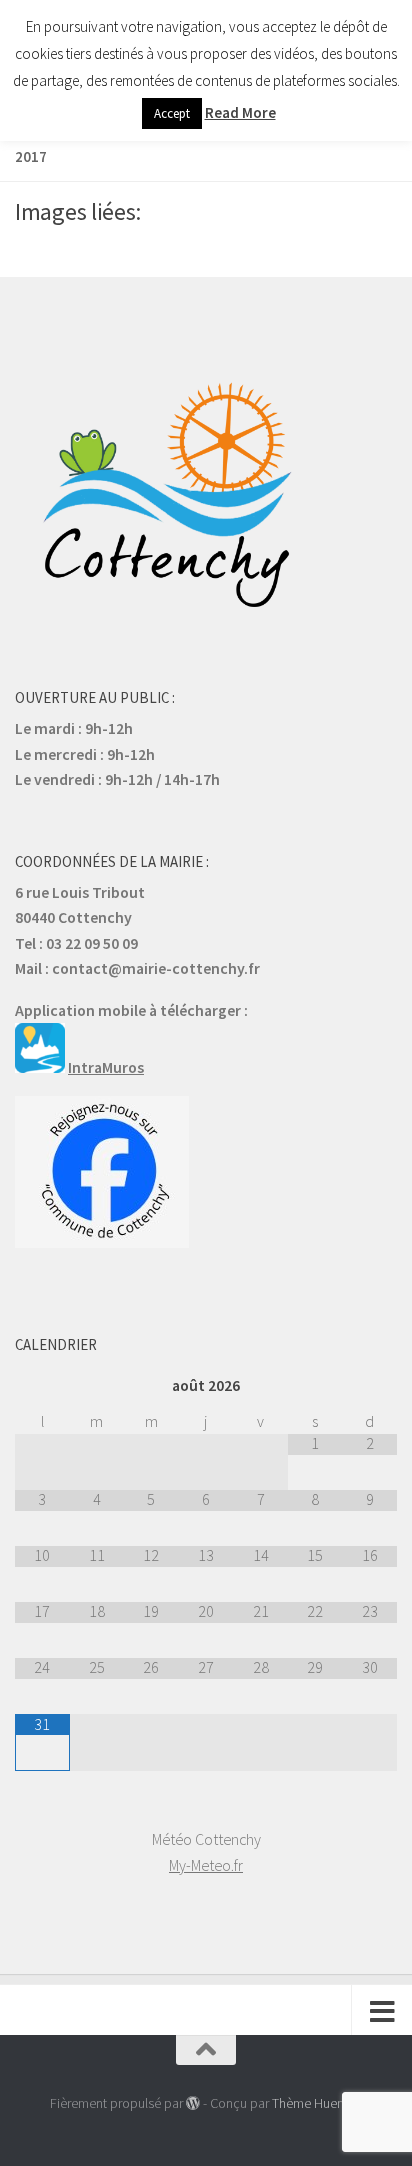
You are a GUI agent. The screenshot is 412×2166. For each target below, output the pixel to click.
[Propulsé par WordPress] (193, 2103)
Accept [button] (172, 113)
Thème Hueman (317, 2103)
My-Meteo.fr (206, 1865)
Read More (240, 112)
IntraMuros (106, 1067)
